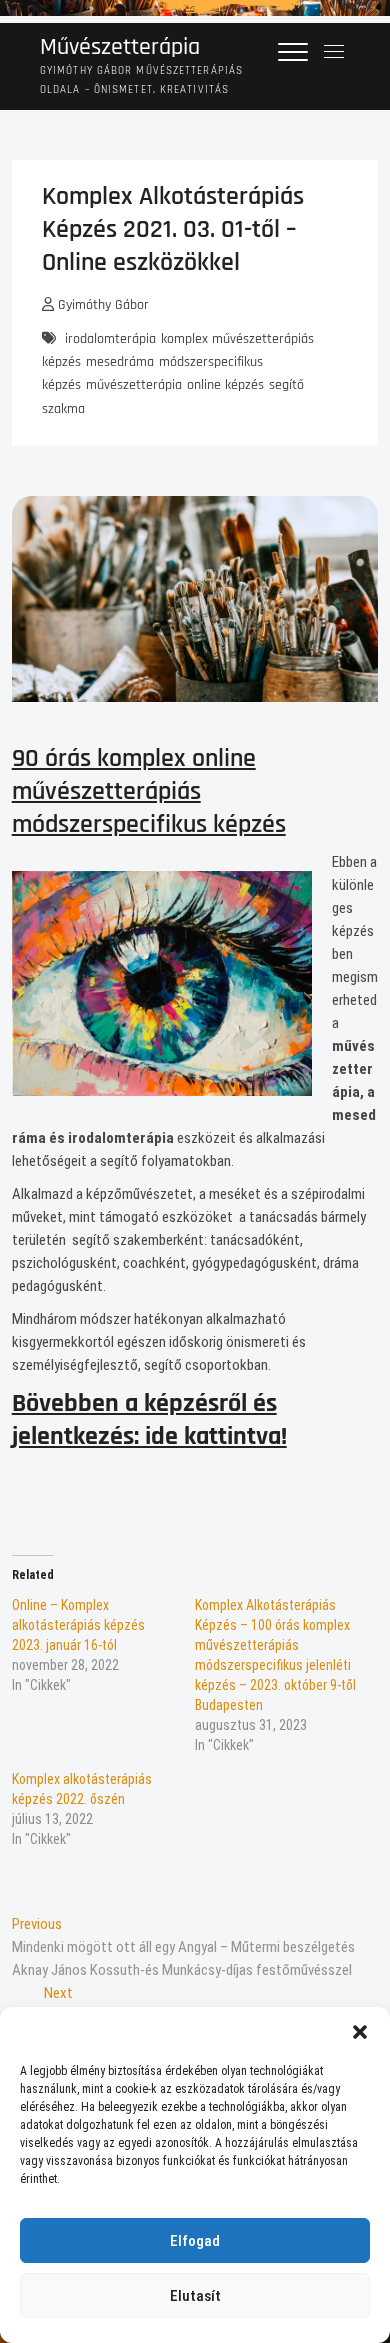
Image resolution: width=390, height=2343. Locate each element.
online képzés (225, 385)
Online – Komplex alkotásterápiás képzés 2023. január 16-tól (78, 1625)
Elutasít (195, 2296)
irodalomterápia (110, 339)
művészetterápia (134, 385)
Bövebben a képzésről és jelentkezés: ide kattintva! (149, 1420)
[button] (360, 2032)
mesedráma (120, 362)
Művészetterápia (120, 47)
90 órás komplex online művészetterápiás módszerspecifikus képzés (149, 791)
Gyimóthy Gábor (101, 305)
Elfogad (195, 2241)
